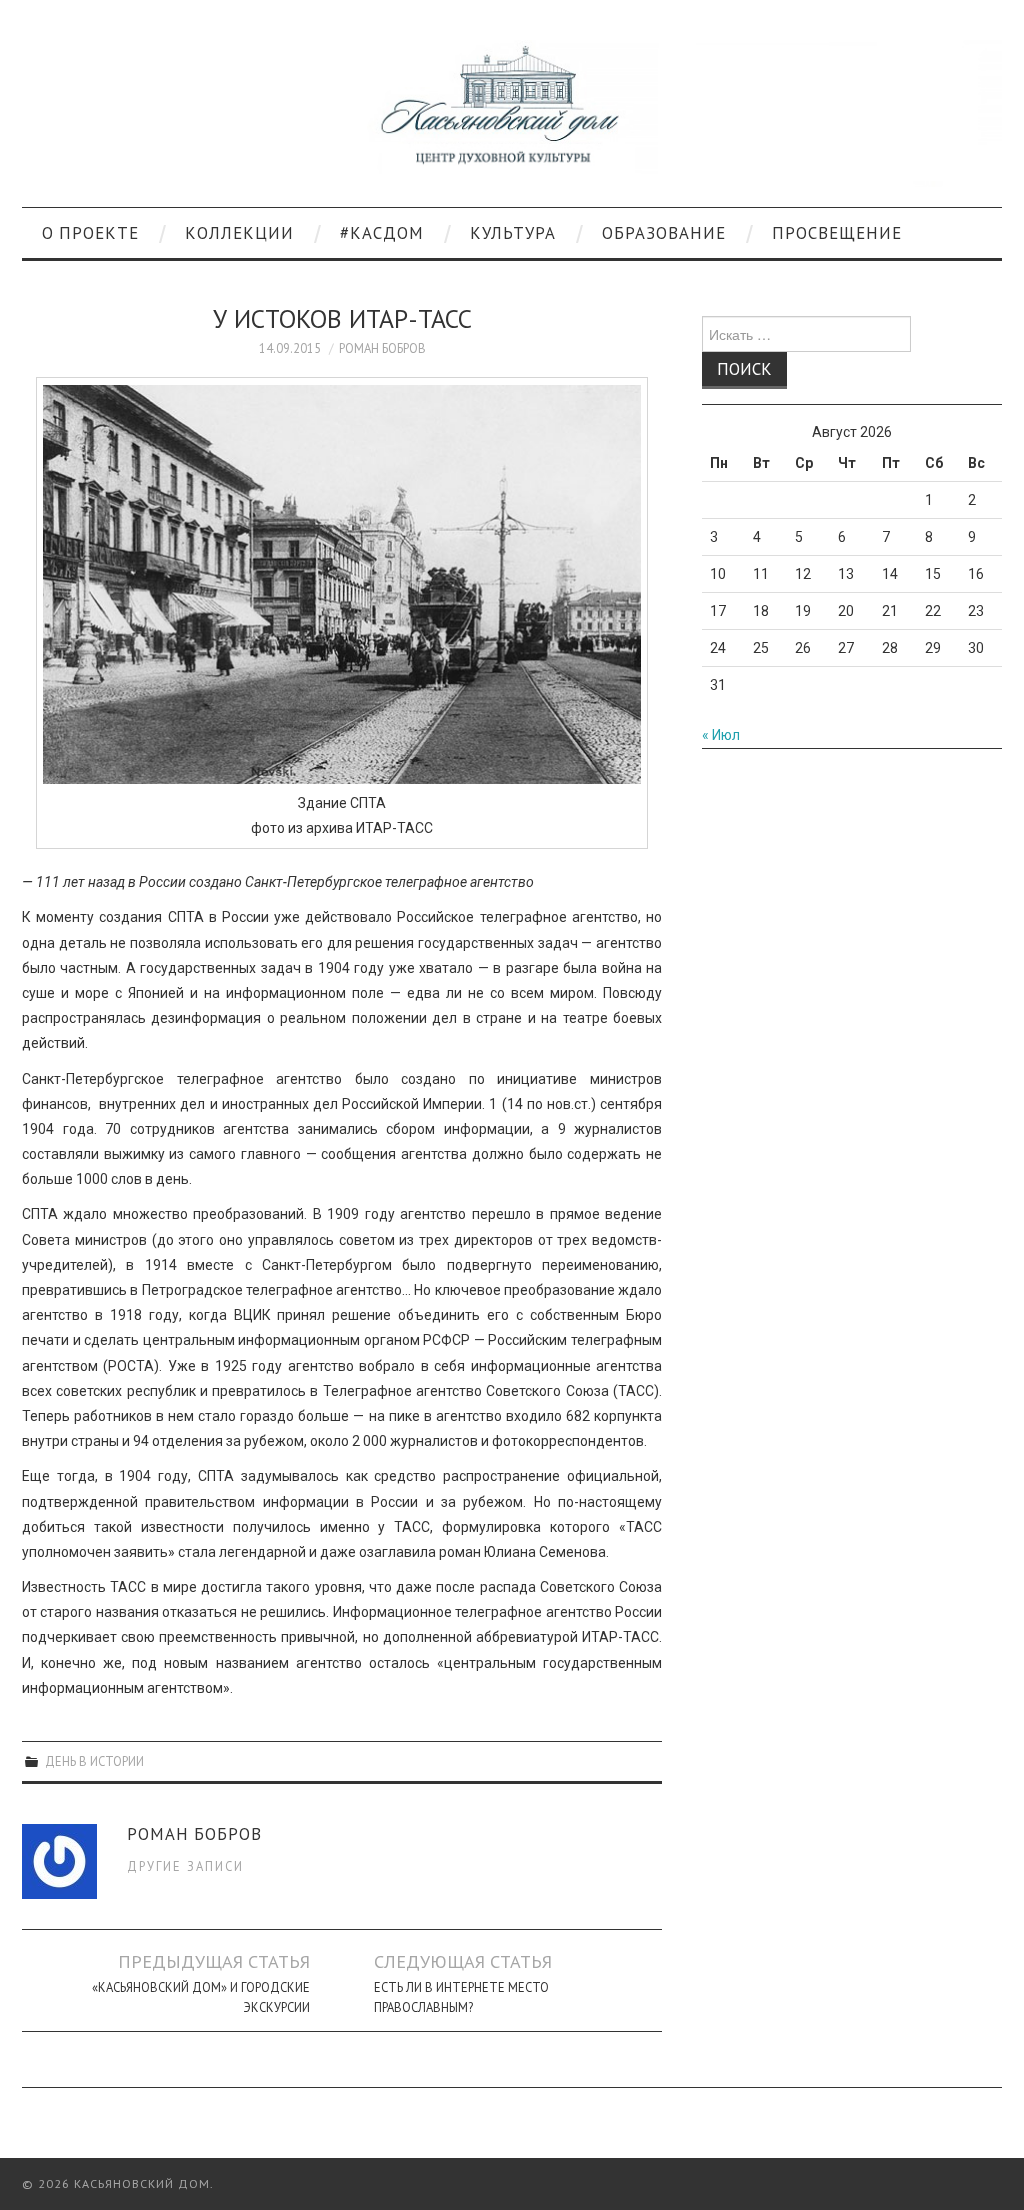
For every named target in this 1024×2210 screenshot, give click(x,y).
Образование (664, 233)
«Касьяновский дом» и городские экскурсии (201, 1997)
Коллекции (239, 233)
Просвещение (837, 233)
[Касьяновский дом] (512, 112)
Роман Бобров (382, 348)
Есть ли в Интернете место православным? (461, 1997)
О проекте (90, 233)
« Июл (721, 735)
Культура (513, 233)
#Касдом (382, 233)
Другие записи (185, 1866)
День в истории (94, 1761)
